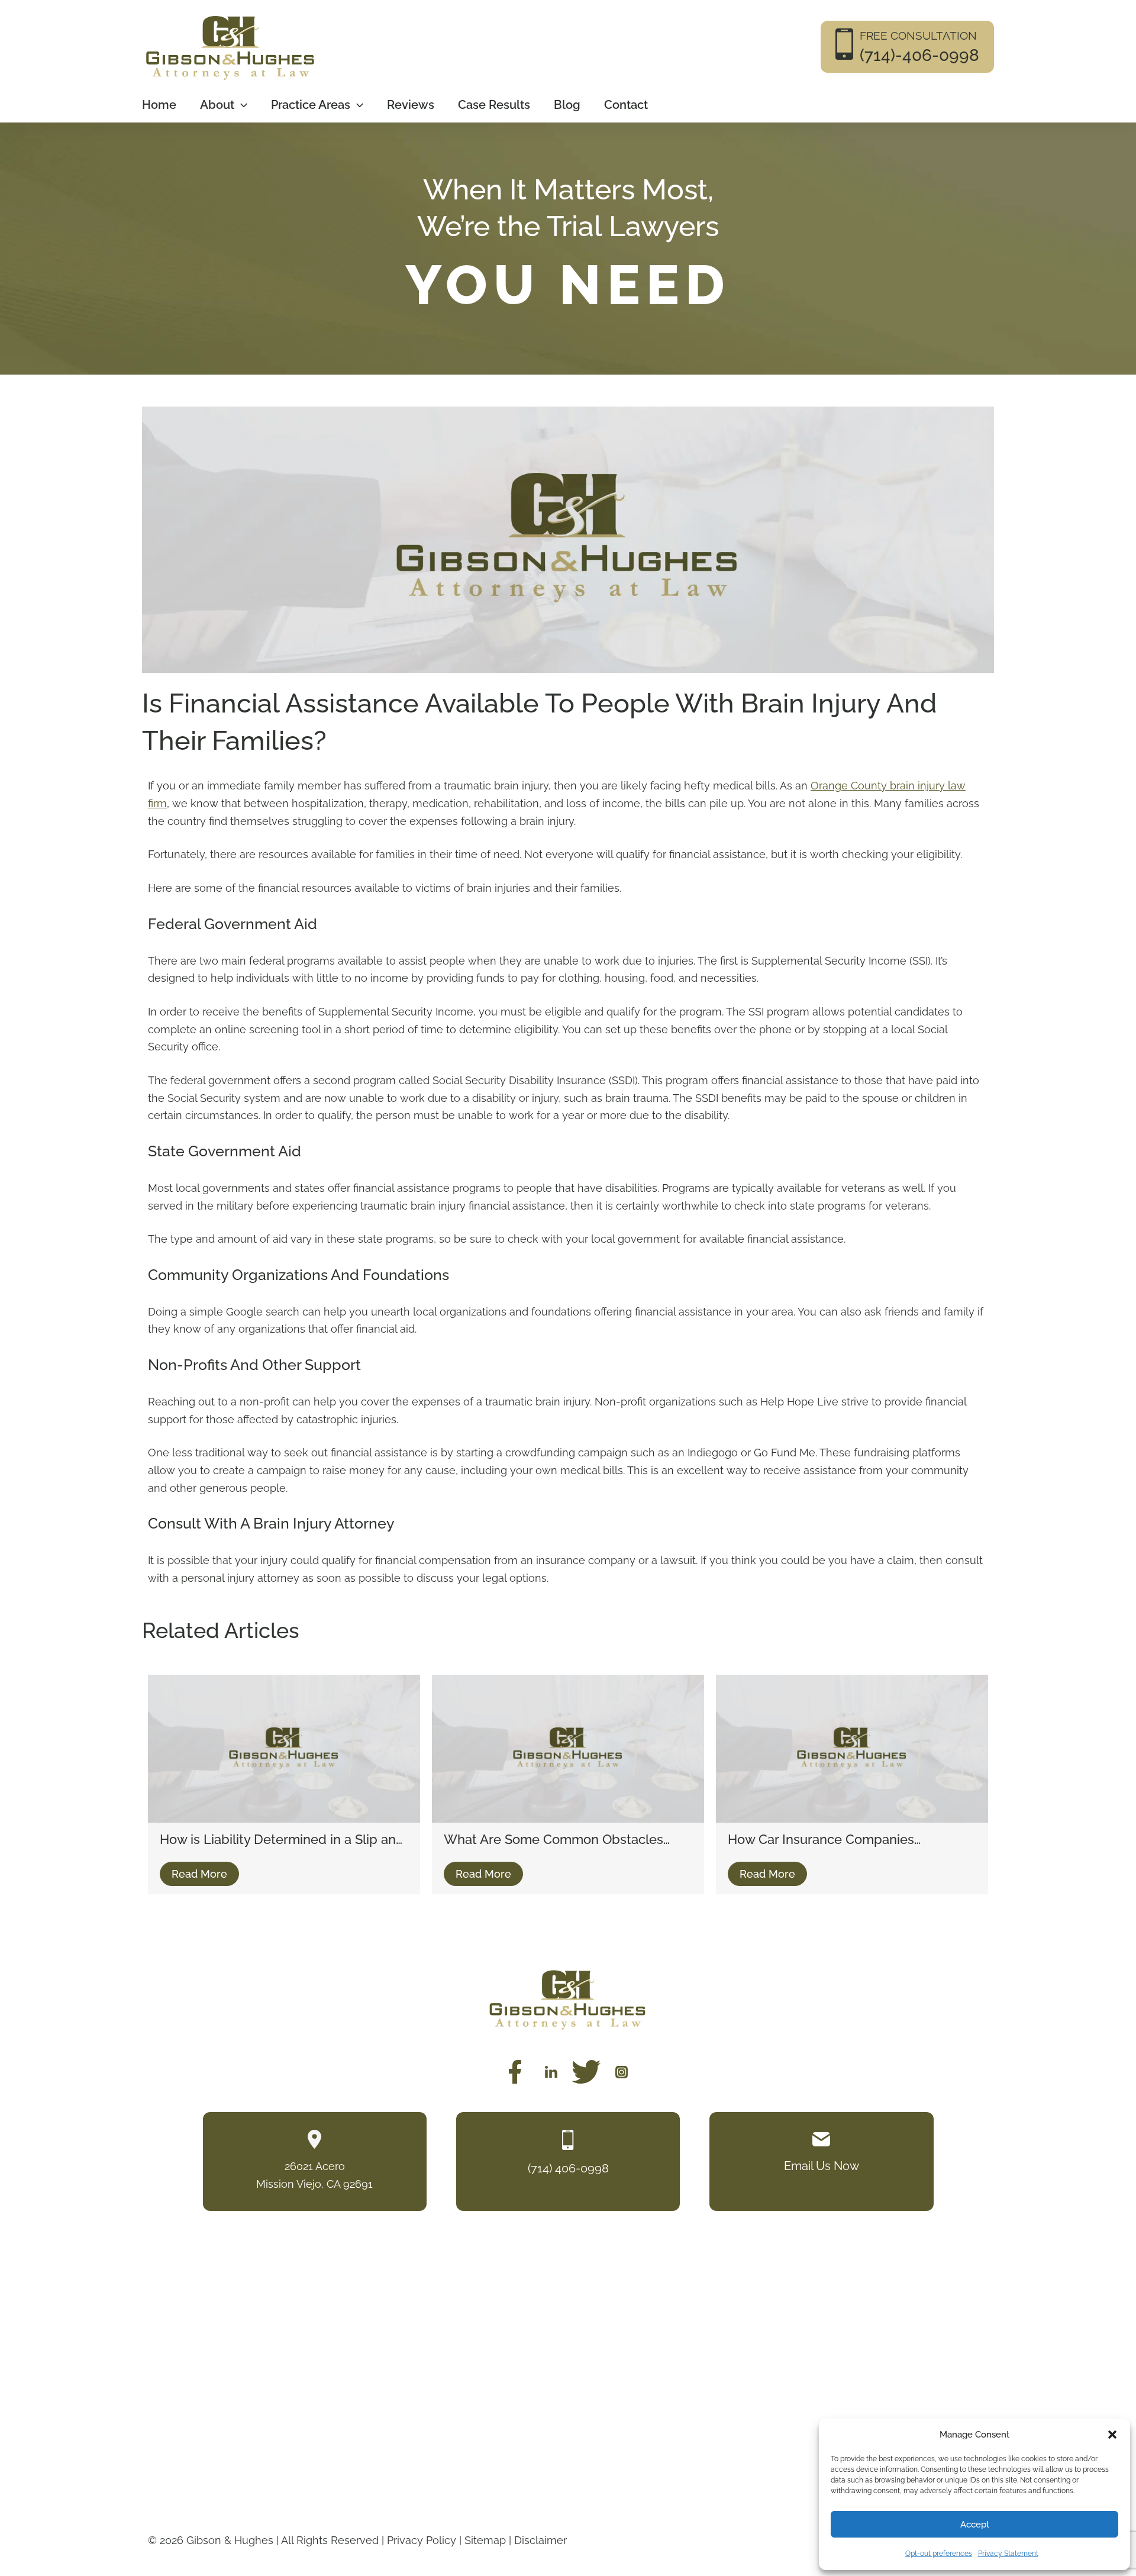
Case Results (494, 105)
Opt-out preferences (939, 2554)
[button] (1112, 2435)
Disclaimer (540, 2540)
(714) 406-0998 (568, 2168)
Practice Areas (311, 105)
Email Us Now (822, 2165)
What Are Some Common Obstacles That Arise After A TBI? (554, 1840)
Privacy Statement (1008, 2554)
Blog (567, 105)
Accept (975, 2525)
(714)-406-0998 (919, 55)
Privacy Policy (422, 2540)
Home (159, 105)
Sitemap (485, 2540)
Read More (199, 1874)
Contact (626, 105)
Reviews (411, 105)
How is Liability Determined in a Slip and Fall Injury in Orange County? (282, 1840)
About (217, 105)
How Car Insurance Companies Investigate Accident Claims (821, 1840)
